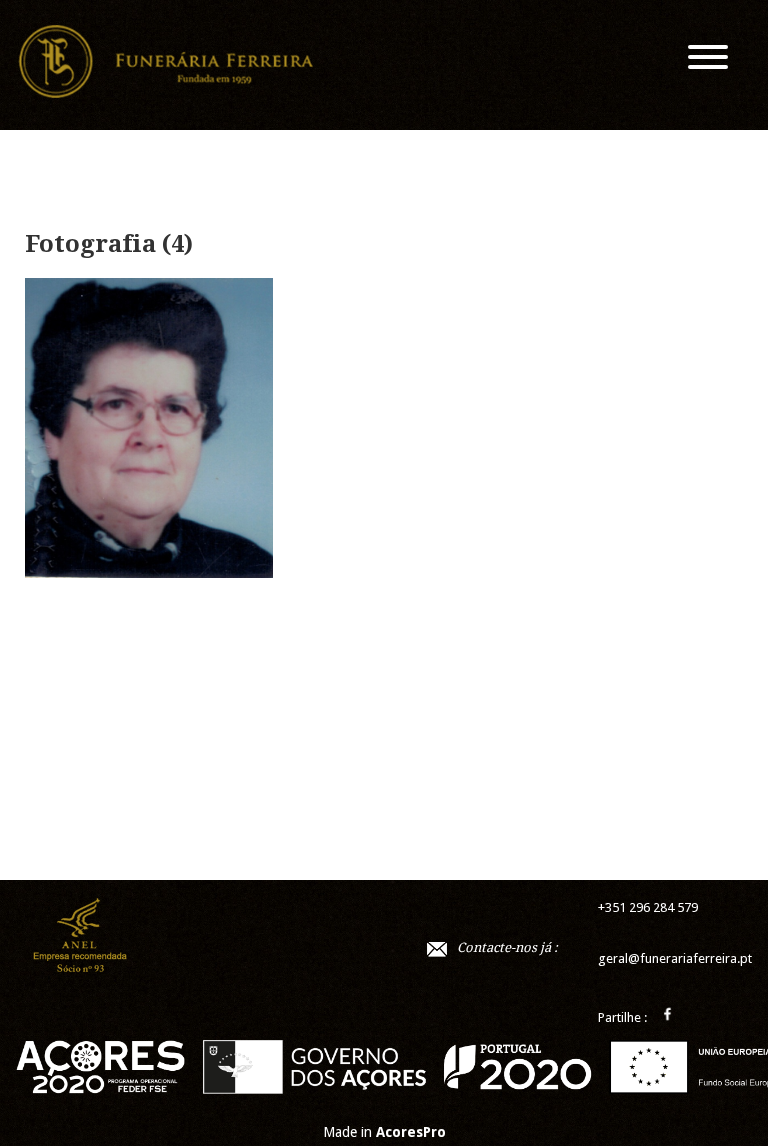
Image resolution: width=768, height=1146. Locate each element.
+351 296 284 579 (648, 907)
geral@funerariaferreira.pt (675, 958)
